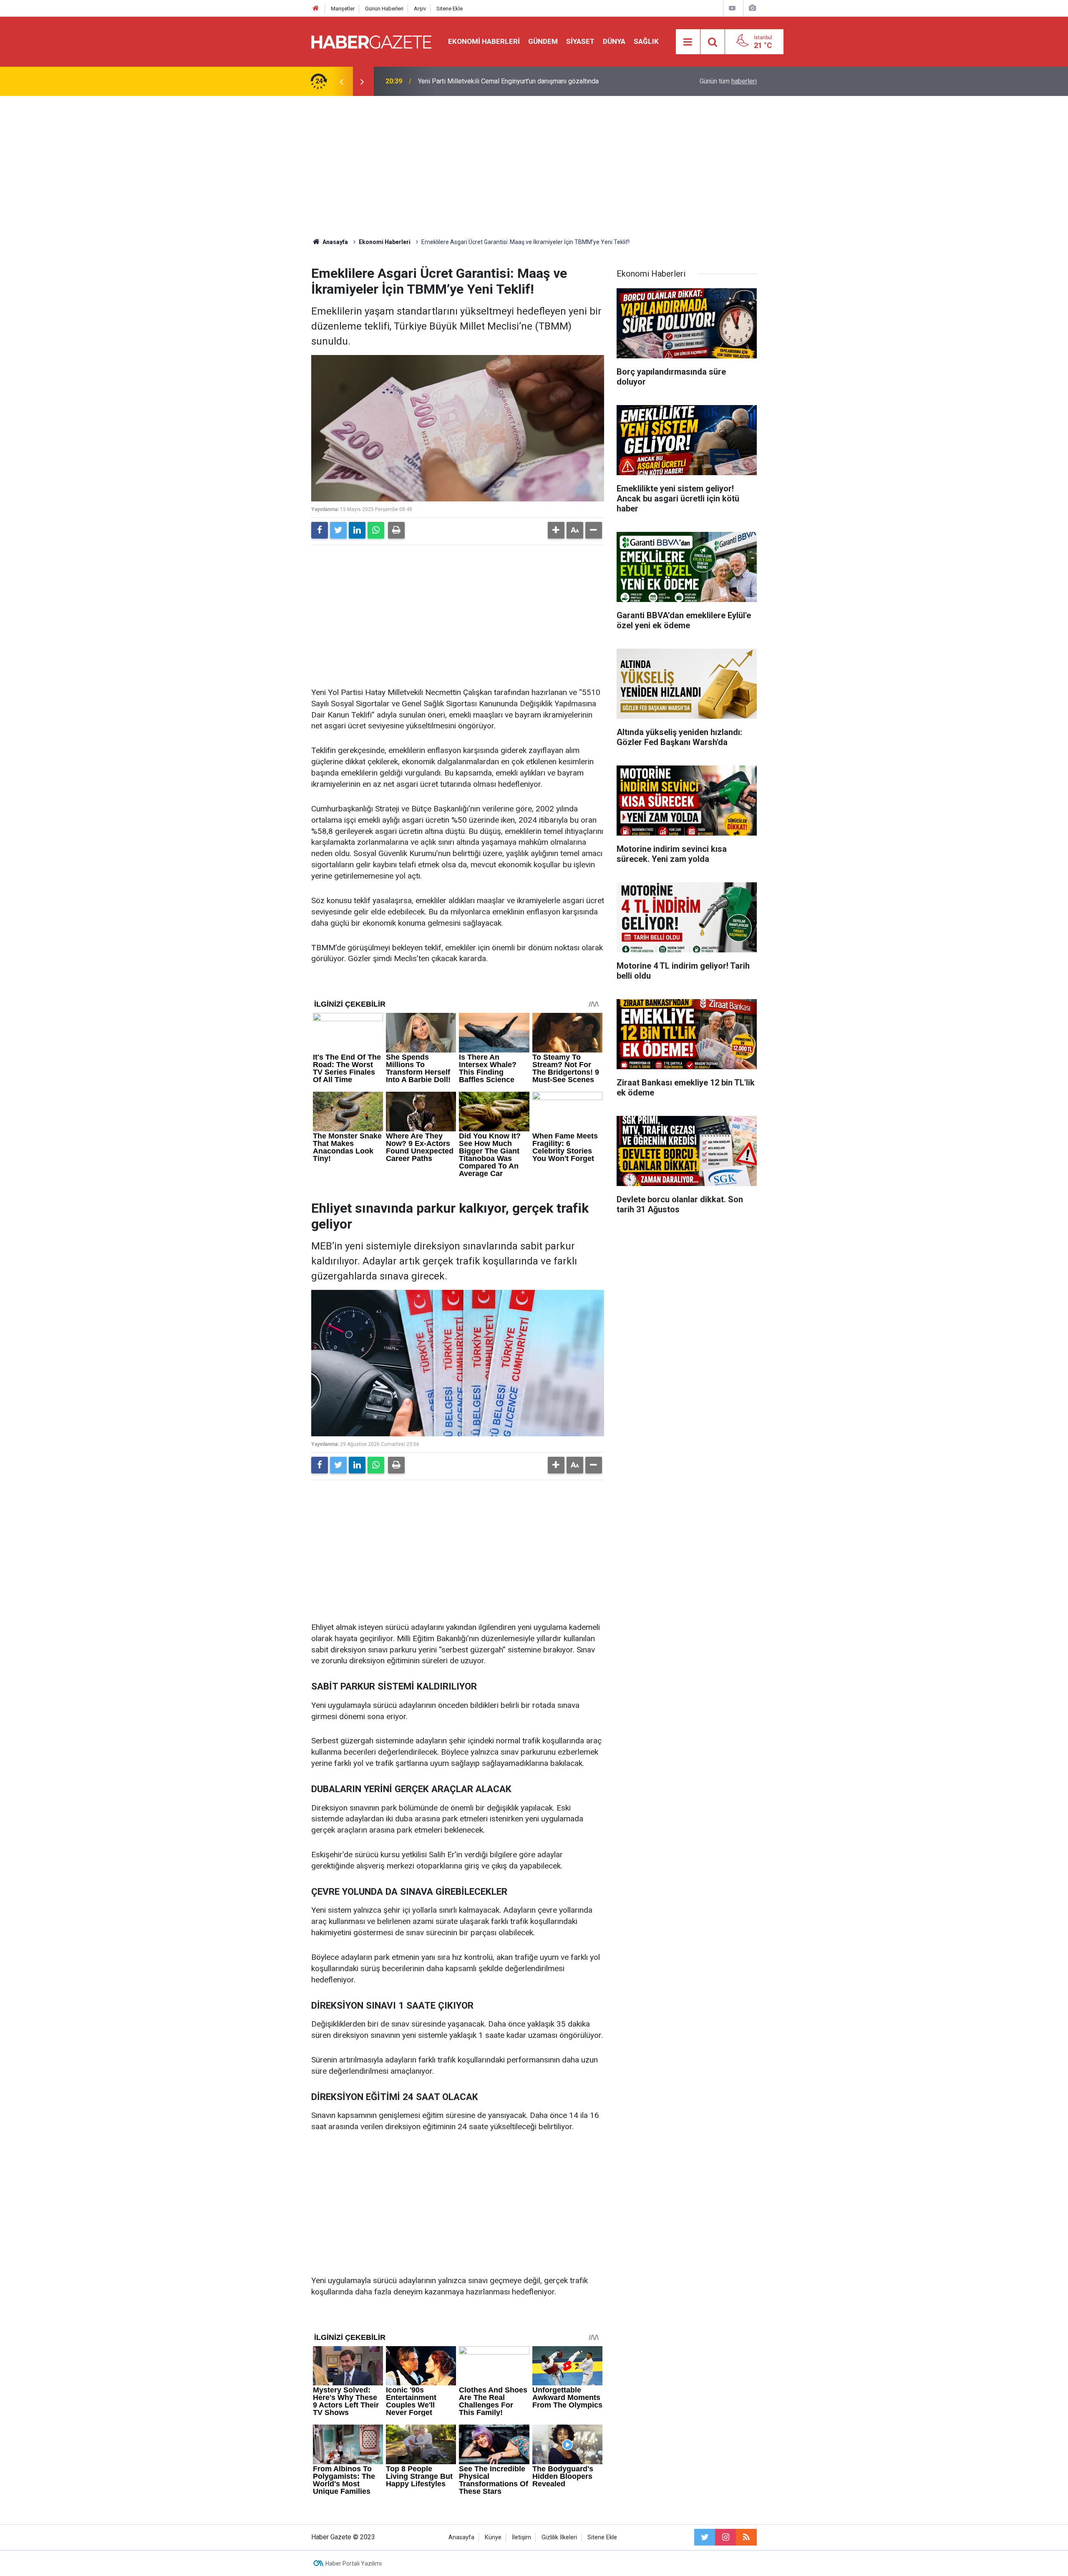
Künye (493, 2537)
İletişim (521, 2537)
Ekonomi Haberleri (484, 41)
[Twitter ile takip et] (705, 2537)
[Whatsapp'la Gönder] (376, 530)
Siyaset (580, 41)
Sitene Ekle (450, 9)
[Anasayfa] (316, 9)
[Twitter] (338, 530)
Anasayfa (461, 2537)
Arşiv (420, 9)
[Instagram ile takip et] (725, 2537)
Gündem (543, 41)
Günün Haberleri (384, 9)
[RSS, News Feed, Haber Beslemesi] (746, 2537)
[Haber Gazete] (371, 41)
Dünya (614, 41)
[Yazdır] (396, 530)
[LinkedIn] (357, 530)
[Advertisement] (534, 167)
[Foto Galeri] (752, 8)
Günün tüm (728, 81)
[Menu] (688, 42)
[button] (556, 530)
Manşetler (343, 9)
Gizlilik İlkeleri (559, 2537)
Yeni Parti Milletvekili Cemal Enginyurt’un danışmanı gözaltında (508, 81)
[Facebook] (320, 530)
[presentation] (341, 81)
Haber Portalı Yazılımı (354, 2563)
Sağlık (646, 41)
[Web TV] (732, 8)
